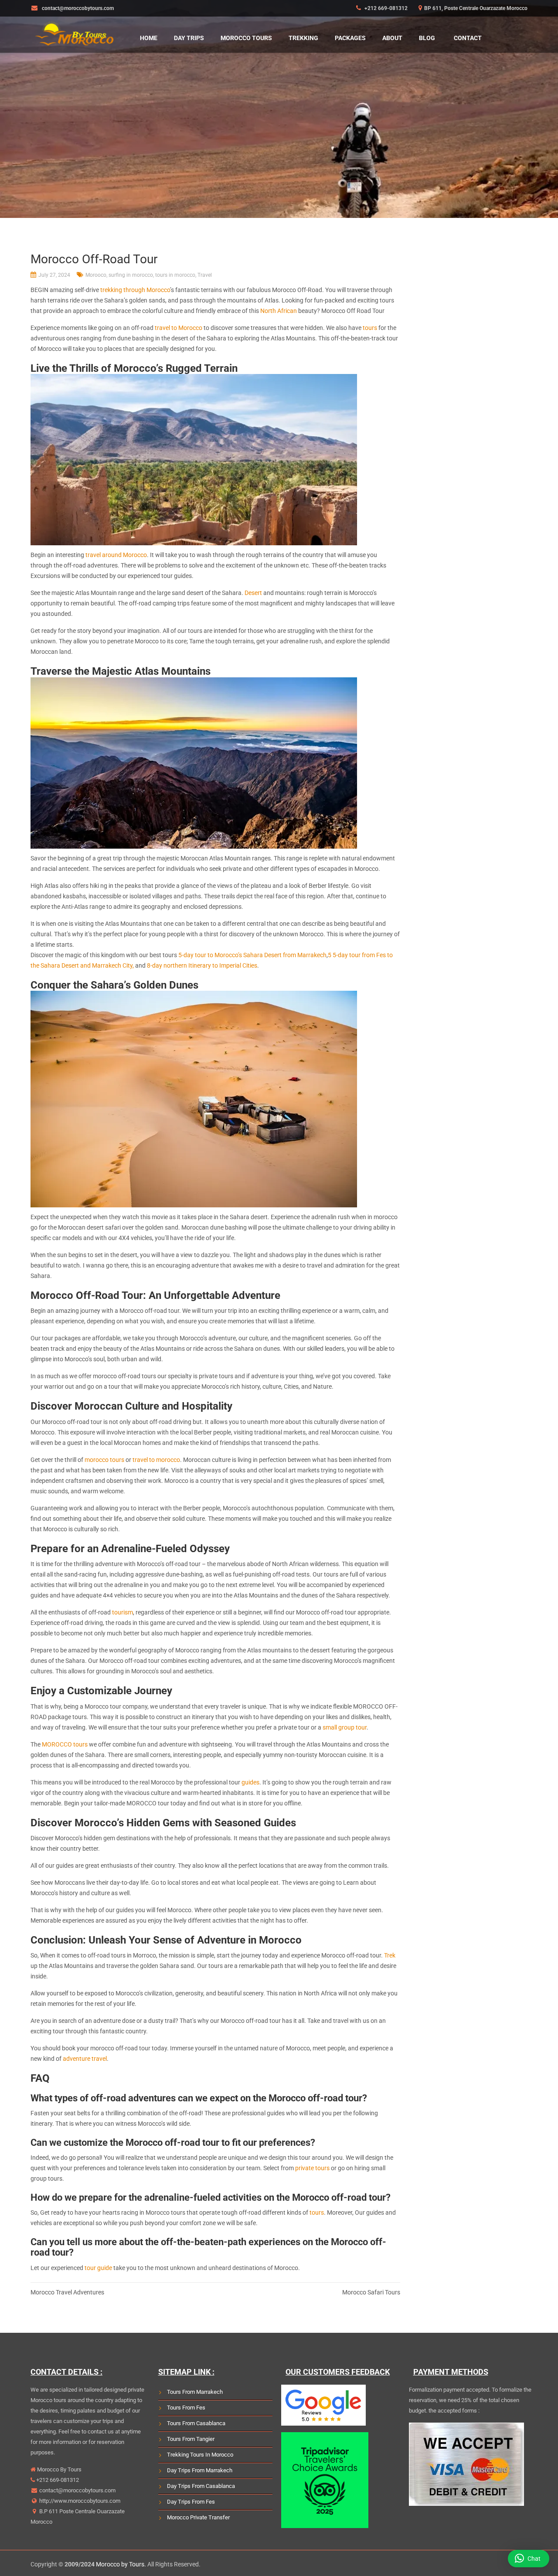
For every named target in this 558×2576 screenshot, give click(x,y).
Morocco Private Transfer (198, 2517)
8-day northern (167, 965)
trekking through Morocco (135, 290)
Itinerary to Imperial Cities (222, 965)
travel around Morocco (116, 555)
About (392, 38)
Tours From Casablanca (196, 2423)
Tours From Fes (186, 2408)
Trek (390, 1955)
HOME (149, 38)
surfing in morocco (131, 275)
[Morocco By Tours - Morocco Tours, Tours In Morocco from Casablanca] (74, 32)
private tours (312, 2168)
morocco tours (104, 1460)
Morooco (96, 275)
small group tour (345, 1727)
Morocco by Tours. (121, 2564)
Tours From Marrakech (195, 2392)
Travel (205, 275)
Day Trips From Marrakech (200, 2470)
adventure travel (85, 2059)
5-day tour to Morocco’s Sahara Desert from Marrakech (252, 955)
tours (370, 328)
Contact (468, 38)
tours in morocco (175, 275)
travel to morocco (156, 1460)
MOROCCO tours (65, 1744)
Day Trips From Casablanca (201, 2486)
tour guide (98, 2268)
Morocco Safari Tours (371, 2292)
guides (250, 1782)
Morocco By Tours (59, 2469)
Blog (427, 38)
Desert (253, 593)
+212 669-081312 (385, 8)
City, (129, 965)
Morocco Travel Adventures (67, 2292)
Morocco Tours (246, 38)
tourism (122, 1612)
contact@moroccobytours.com (77, 2490)
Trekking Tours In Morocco (200, 2455)
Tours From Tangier (191, 2439)
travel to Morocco (179, 328)
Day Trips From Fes (191, 2502)
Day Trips (189, 38)
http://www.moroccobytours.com (79, 2501)
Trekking (303, 38)
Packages (350, 38)
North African (279, 311)
